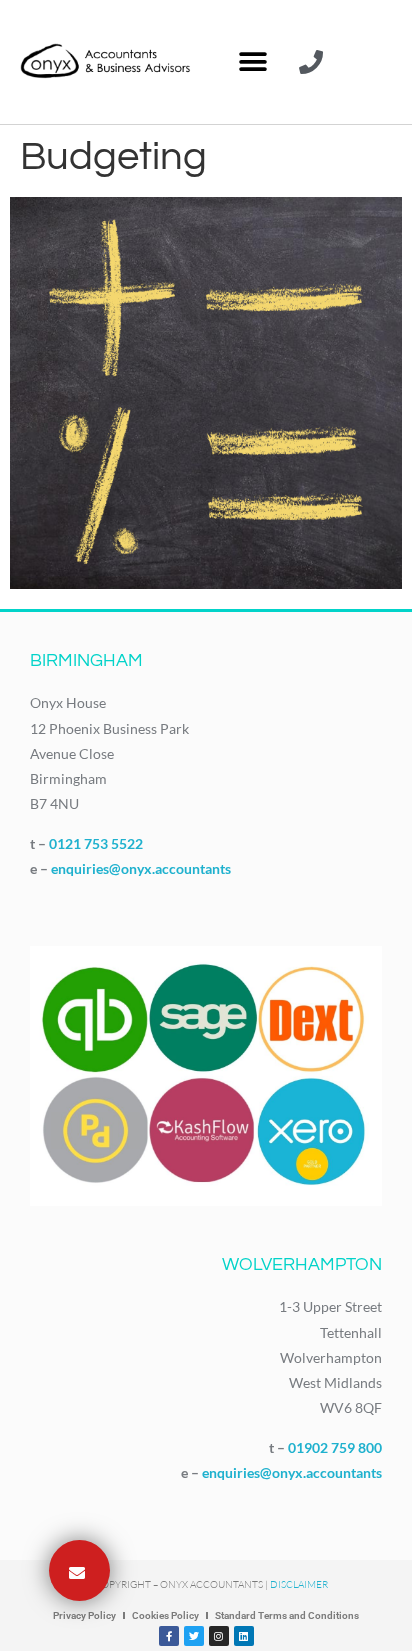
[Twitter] (194, 1636)
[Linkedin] (244, 1636)
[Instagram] (219, 1636)
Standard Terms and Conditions (287, 1615)
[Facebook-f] (169, 1636)
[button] (252, 62)
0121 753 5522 (96, 843)
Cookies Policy (165, 1615)
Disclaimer (299, 1584)
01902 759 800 (335, 1447)
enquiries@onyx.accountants (141, 868)
